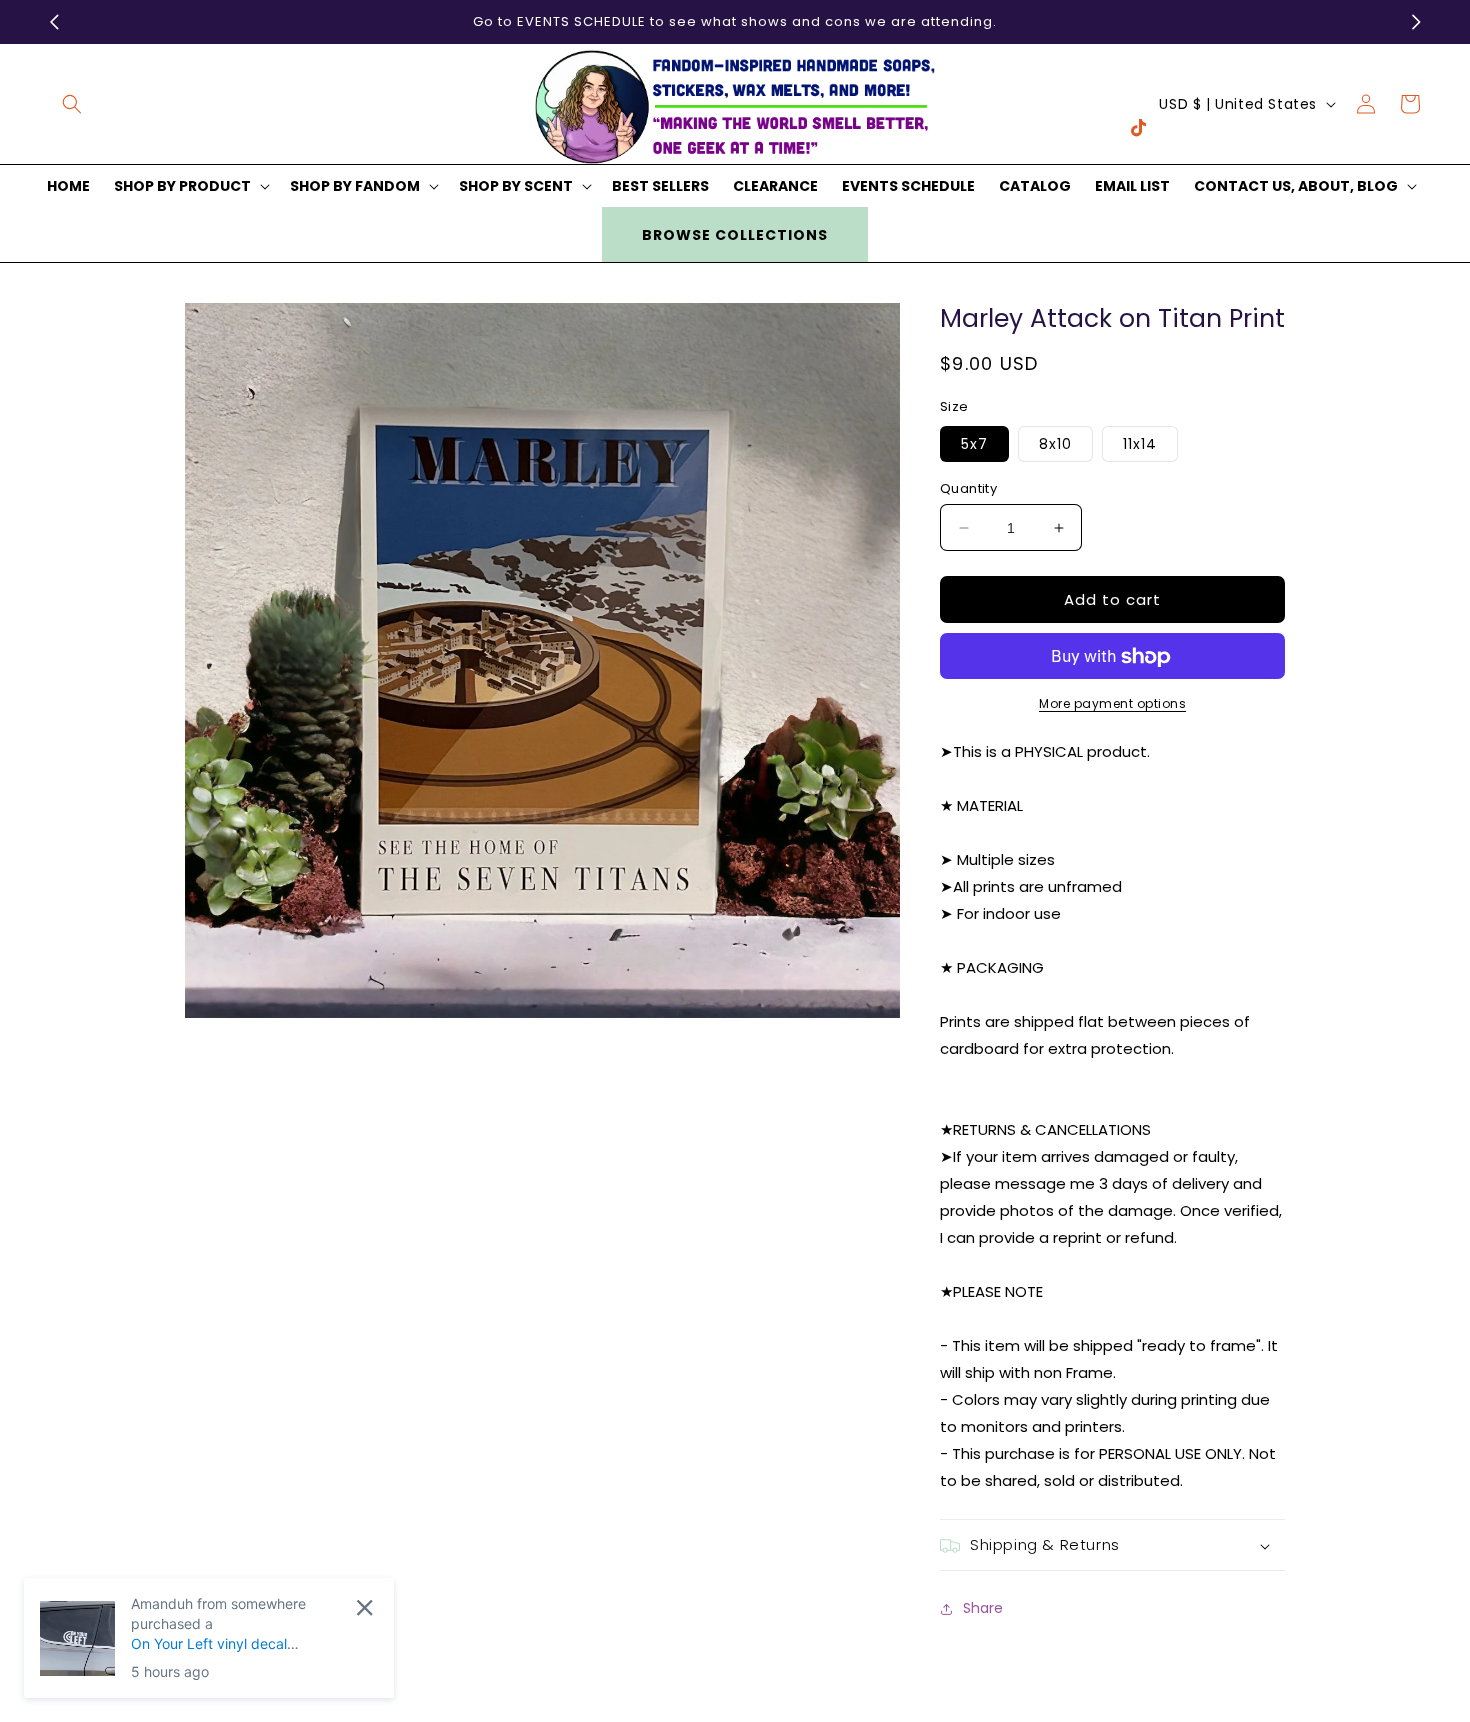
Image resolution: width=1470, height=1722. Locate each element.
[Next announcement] (1416, 22)
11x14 (1140, 444)
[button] (72, 104)
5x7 (974, 444)
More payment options (1112, 704)
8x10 (1055, 444)
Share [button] (983, 1608)
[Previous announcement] (54, 22)
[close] (364, 1607)
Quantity (968, 488)
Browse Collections (735, 235)
